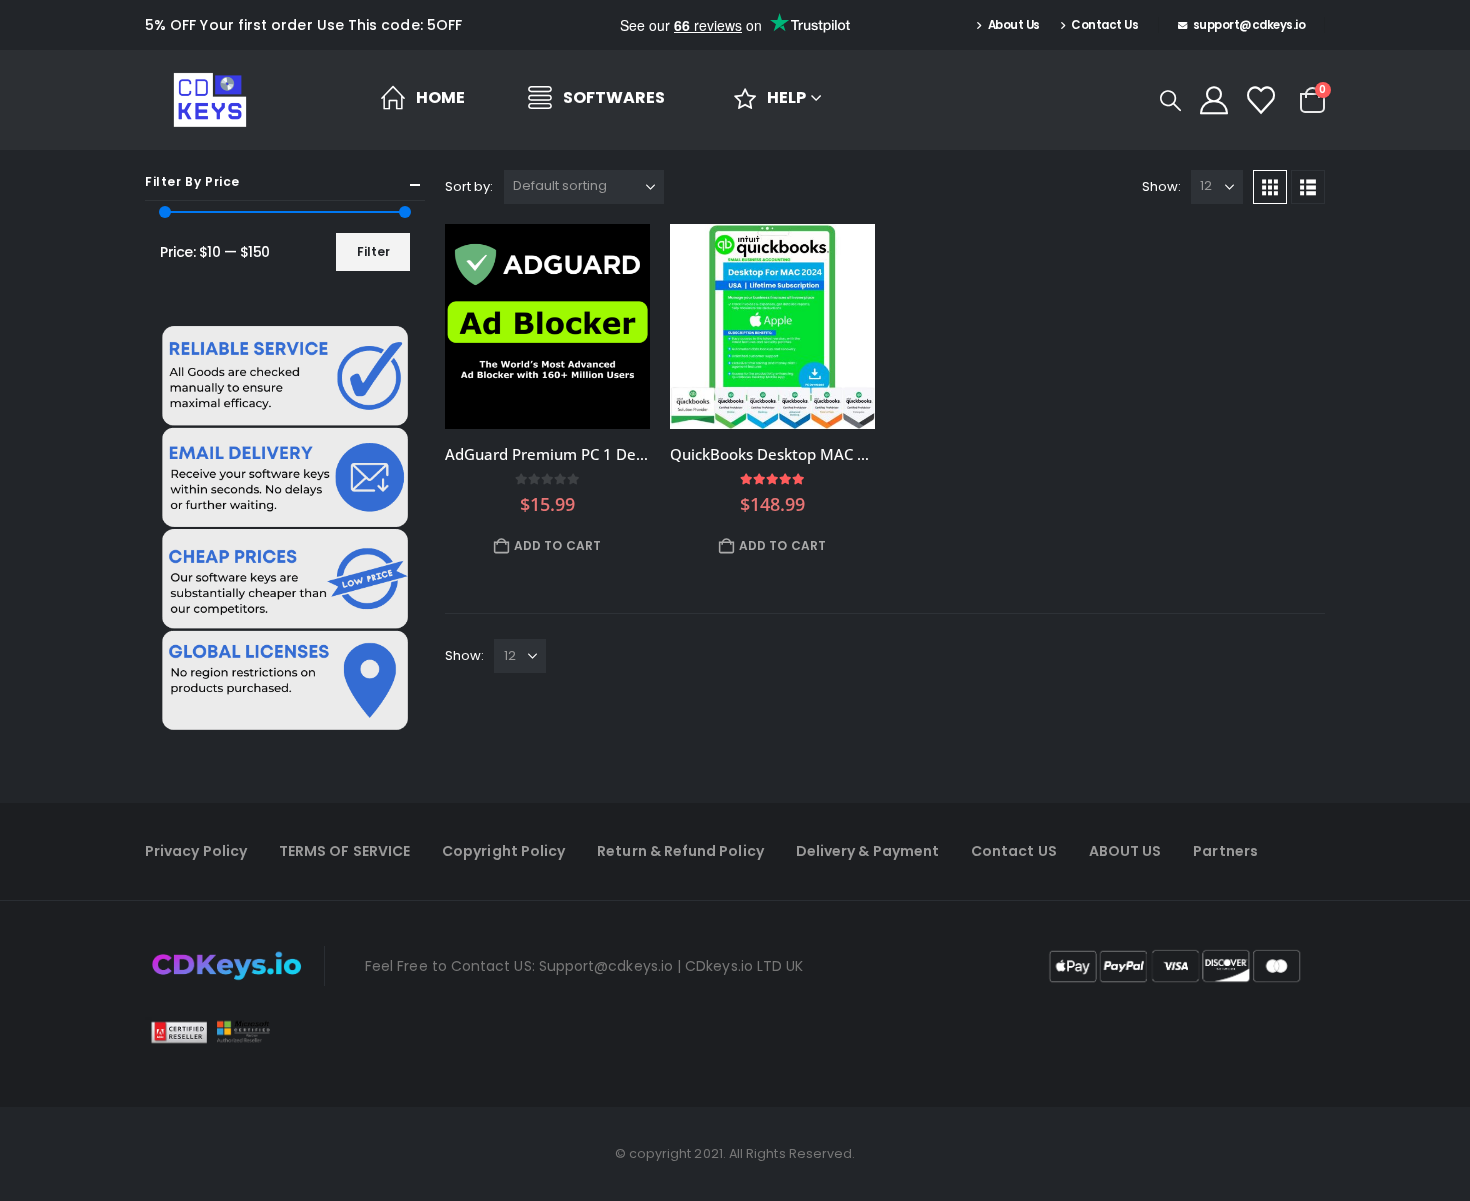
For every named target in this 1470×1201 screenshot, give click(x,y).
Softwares (614, 97)
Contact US (1014, 851)
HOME (440, 97)
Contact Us (1104, 25)
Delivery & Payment (867, 851)
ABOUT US (1125, 851)
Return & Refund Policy (680, 851)
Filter (373, 251)
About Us (1014, 25)
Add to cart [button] (557, 545)
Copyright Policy (503, 851)
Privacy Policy (196, 851)
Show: (1161, 186)
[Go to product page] (547, 326)
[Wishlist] (1261, 100)
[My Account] (1214, 100)
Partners (1225, 851)
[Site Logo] (210, 100)
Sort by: (469, 186)
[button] (1170, 101)
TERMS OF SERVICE (344, 851)
